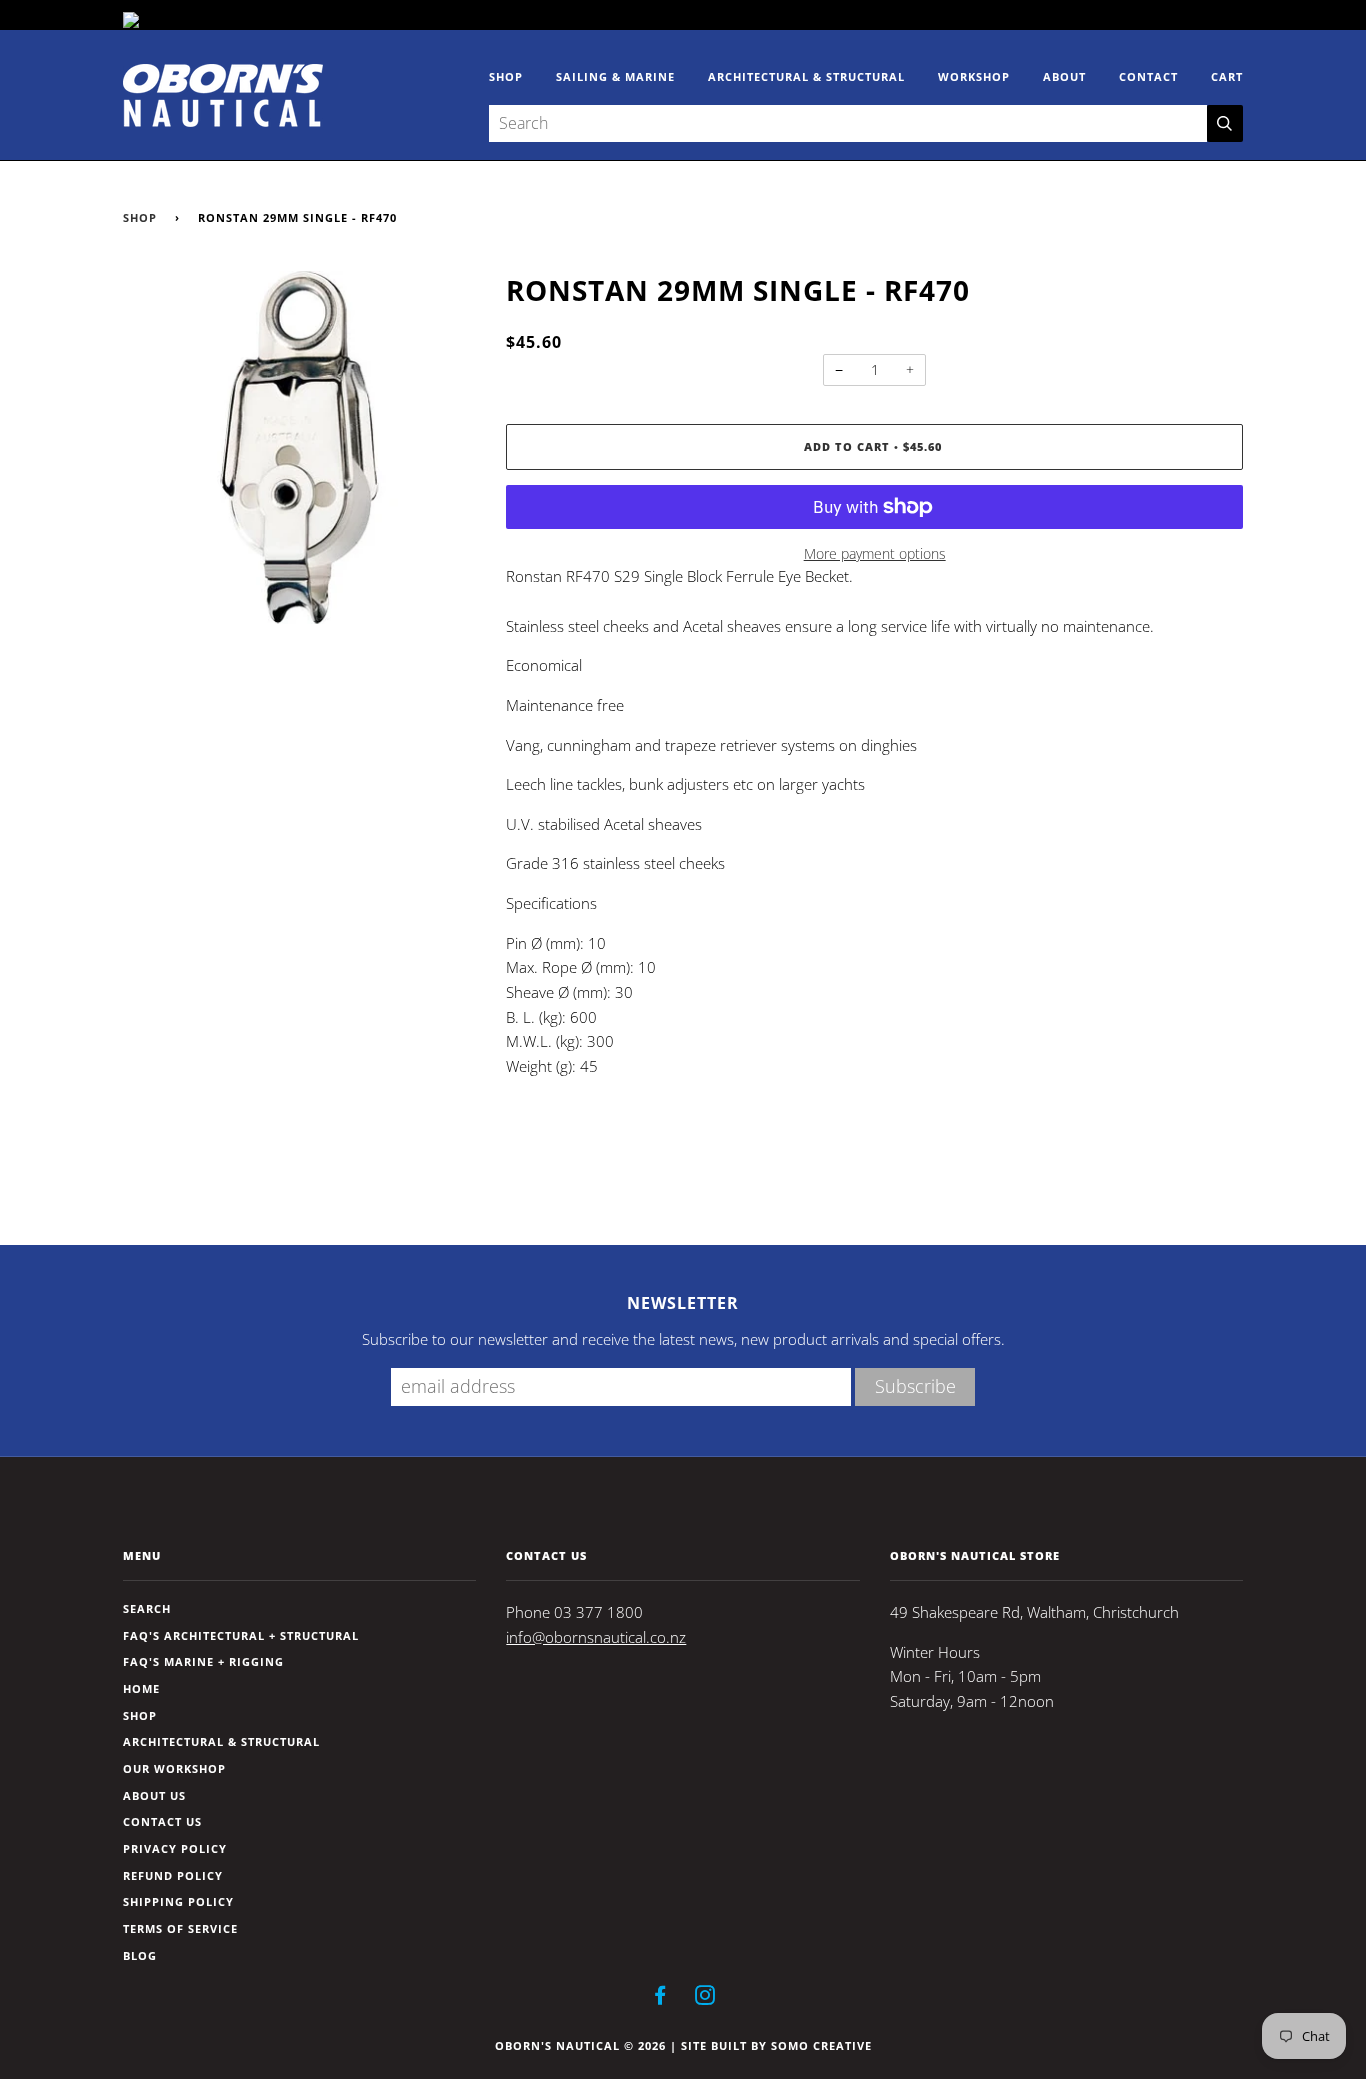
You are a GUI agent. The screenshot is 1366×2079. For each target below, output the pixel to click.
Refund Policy (173, 1875)
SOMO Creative (821, 2045)
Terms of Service (180, 1928)
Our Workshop (174, 1768)
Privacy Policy (175, 1848)
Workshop (974, 76)
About (1064, 76)
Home (141, 1688)
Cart (1227, 76)
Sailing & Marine (615, 76)
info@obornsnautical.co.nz (596, 1637)
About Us (154, 1795)
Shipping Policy (178, 1901)
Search (147, 1608)
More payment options (875, 553)
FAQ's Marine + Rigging (203, 1661)
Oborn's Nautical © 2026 (580, 2045)
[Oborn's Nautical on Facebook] (660, 1998)
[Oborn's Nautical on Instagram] (705, 1998)
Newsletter (683, 1303)
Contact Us (162, 1821)
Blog (140, 1955)
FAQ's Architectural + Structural (241, 1635)
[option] (299, 447)
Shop (506, 76)
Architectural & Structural (806, 76)
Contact (1148, 76)
